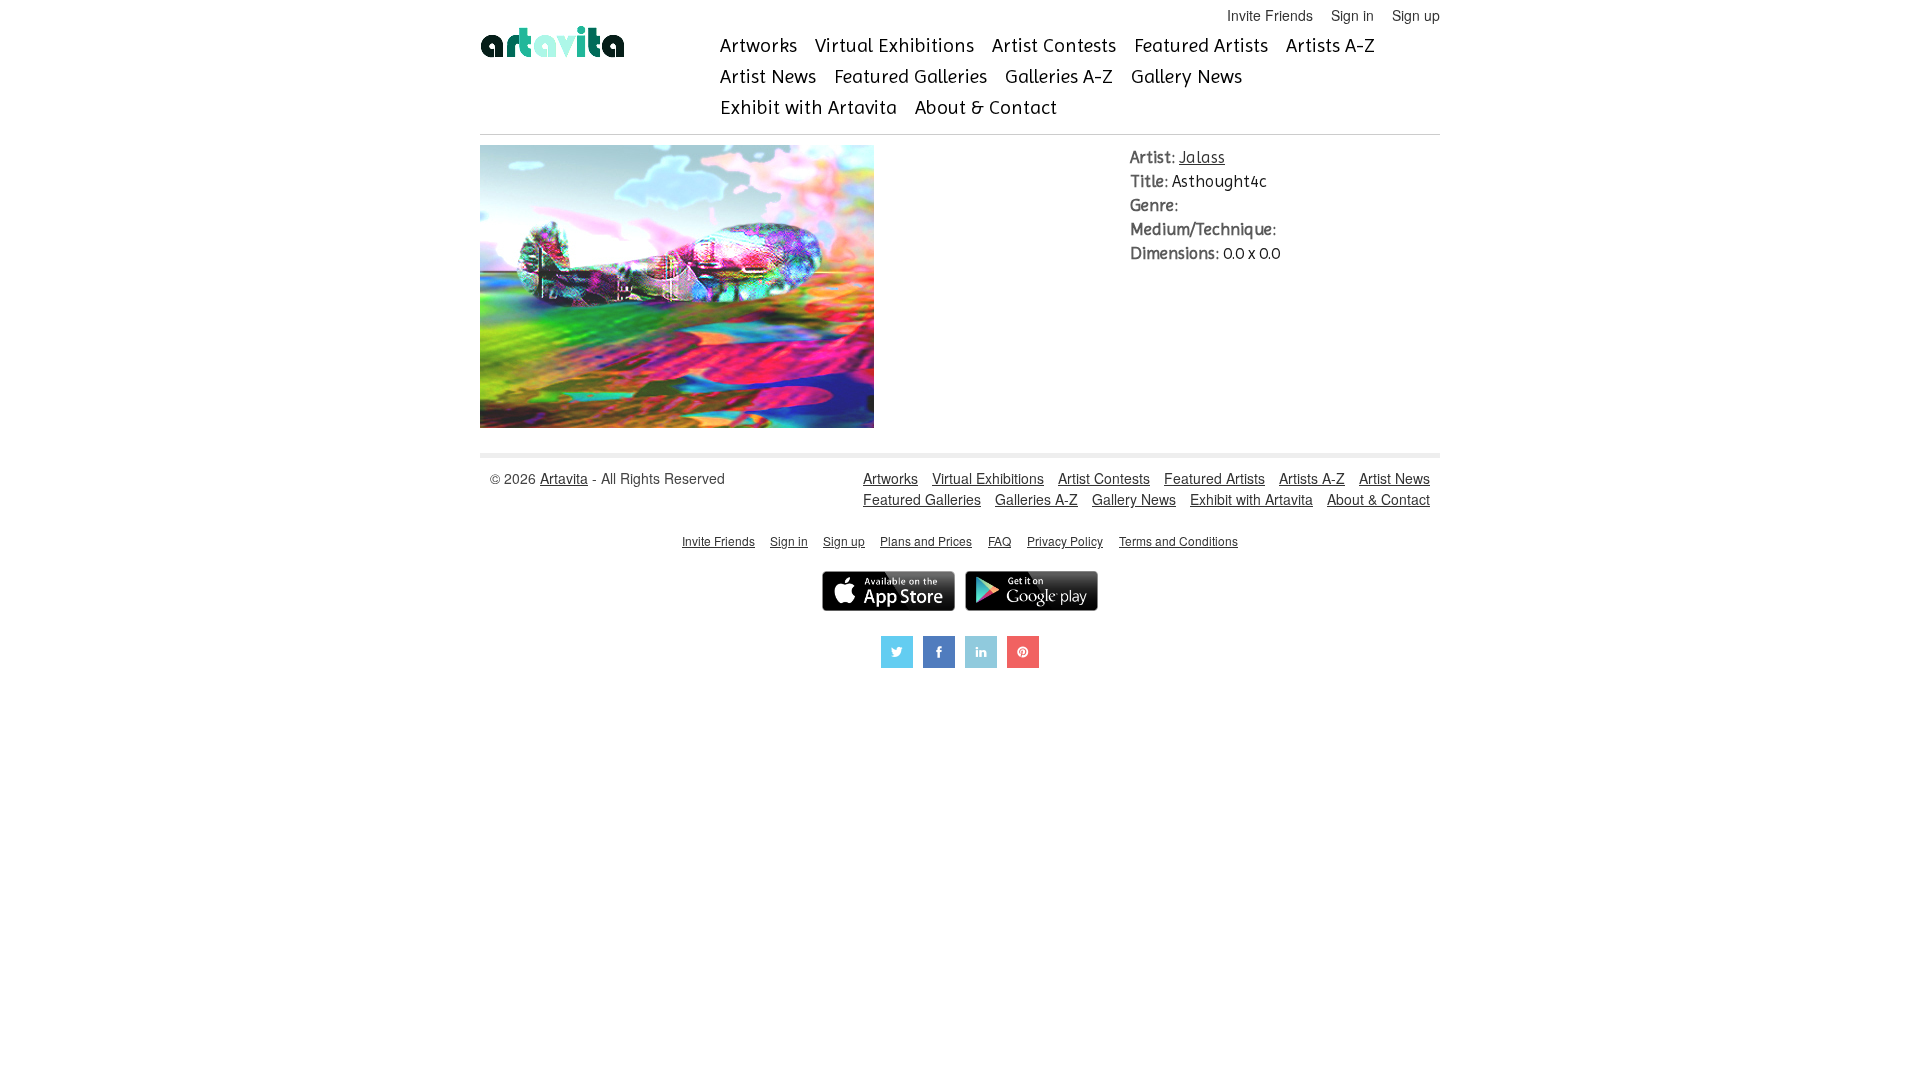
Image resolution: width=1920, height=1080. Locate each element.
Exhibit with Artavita (808, 107)
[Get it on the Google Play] (1031, 593)
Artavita (564, 478)
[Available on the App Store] (888, 593)
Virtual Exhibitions (894, 45)
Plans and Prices (926, 540)
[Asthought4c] (677, 422)
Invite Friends (1270, 15)
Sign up (1416, 15)
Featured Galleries (910, 76)
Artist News (768, 76)
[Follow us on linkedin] (981, 654)
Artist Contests (1054, 45)
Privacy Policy (1065, 540)
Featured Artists (1201, 45)
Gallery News (1186, 76)
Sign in (1352, 15)
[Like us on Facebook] (939, 654)
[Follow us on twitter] (897, 654)
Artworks (758, 45)
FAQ (999, 540)
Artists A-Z (1330, 45)
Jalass (1202, 157)
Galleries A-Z (1059, 76)
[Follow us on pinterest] (1023, 654)
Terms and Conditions (1178, 540)
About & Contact (986, 107)
